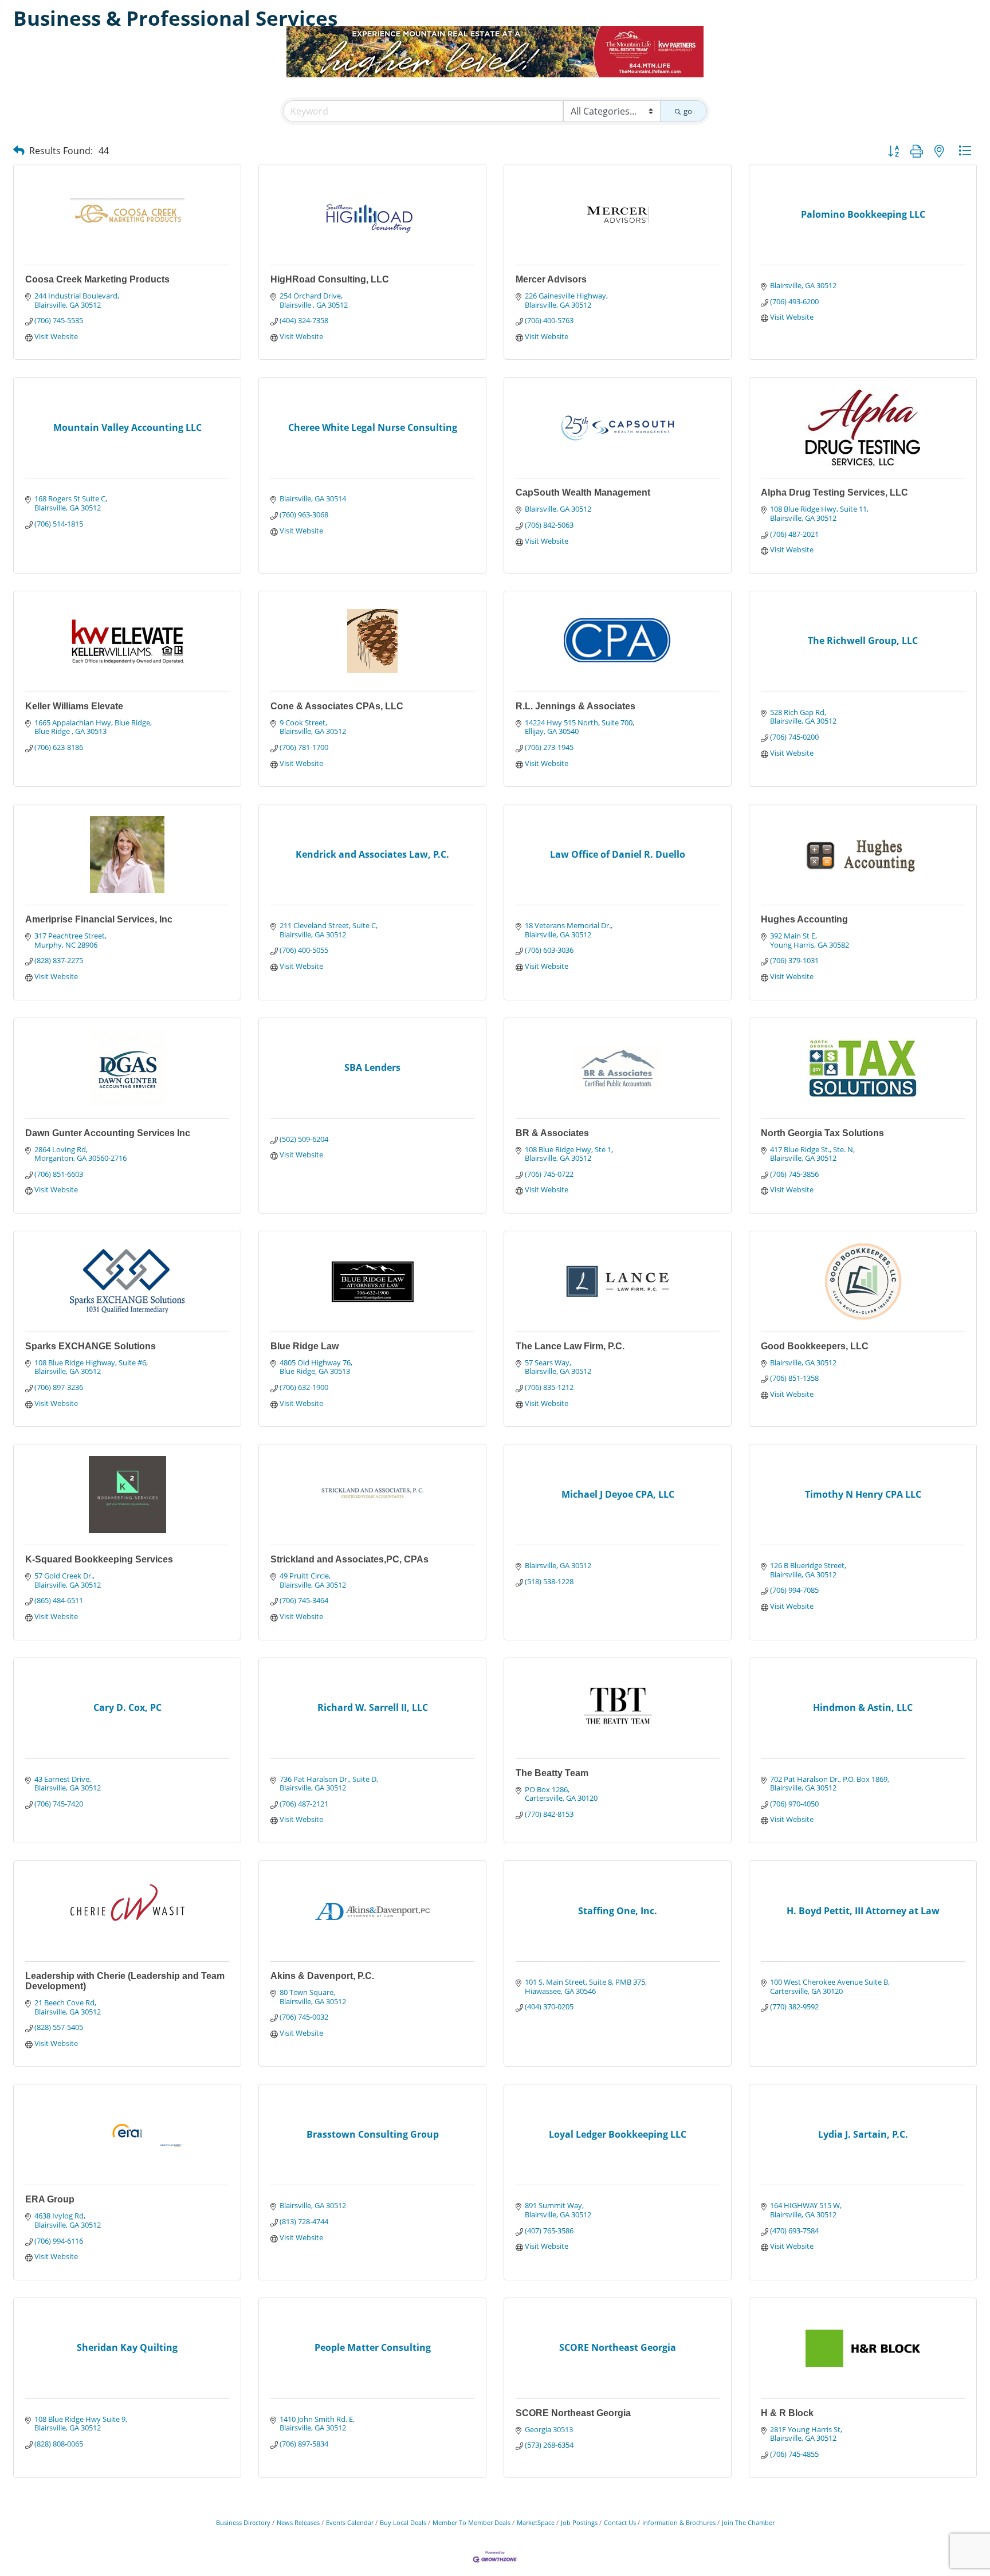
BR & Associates (552, 1133)
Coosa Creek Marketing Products (97, 279)
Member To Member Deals (472, 2522)
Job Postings (579, 2522)
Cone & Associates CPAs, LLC (337, 706)
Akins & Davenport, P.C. (322, 1976)
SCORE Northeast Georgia (573, 2413)
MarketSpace (536, 2522)
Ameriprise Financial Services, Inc (99, 919)
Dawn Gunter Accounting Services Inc (108, 1133)
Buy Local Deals (403, 2522)
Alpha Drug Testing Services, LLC (834, 492)
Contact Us (620, 2522)
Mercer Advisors (551, 279)
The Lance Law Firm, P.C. (570, 1346)
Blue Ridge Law (305, 1346)
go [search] (688, 111)
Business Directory (243, 2522)
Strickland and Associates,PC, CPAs (349, 1559)
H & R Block (787, 2413)
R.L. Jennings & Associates (575, 706)
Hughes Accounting (804, 919)
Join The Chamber (748, 2522)
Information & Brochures (679, 2522)
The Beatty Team (552, 1773)
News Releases (298, 2522)
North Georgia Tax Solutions (822, 1133)
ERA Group (50, 2199)
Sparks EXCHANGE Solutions (91, 1346)
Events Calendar (350, 2522)
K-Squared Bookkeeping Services (99, 1559)
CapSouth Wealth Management (583, 492)
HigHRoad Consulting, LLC (330, 279)
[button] (19, 150)
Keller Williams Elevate (74, 706)
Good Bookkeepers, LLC (815, 1346)
